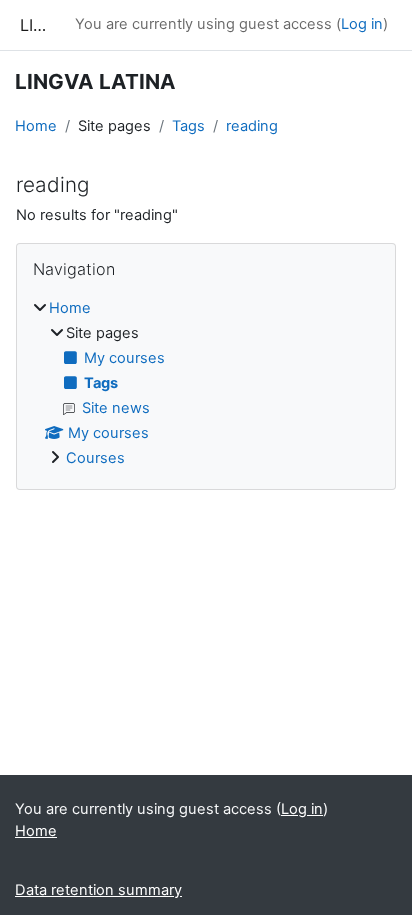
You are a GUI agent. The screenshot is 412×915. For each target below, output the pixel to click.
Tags (188, 126)
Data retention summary (98, 890)
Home (36, 126)
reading (252, 126)
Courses (95, 458)
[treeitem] (206, 384)
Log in (362, 24)
